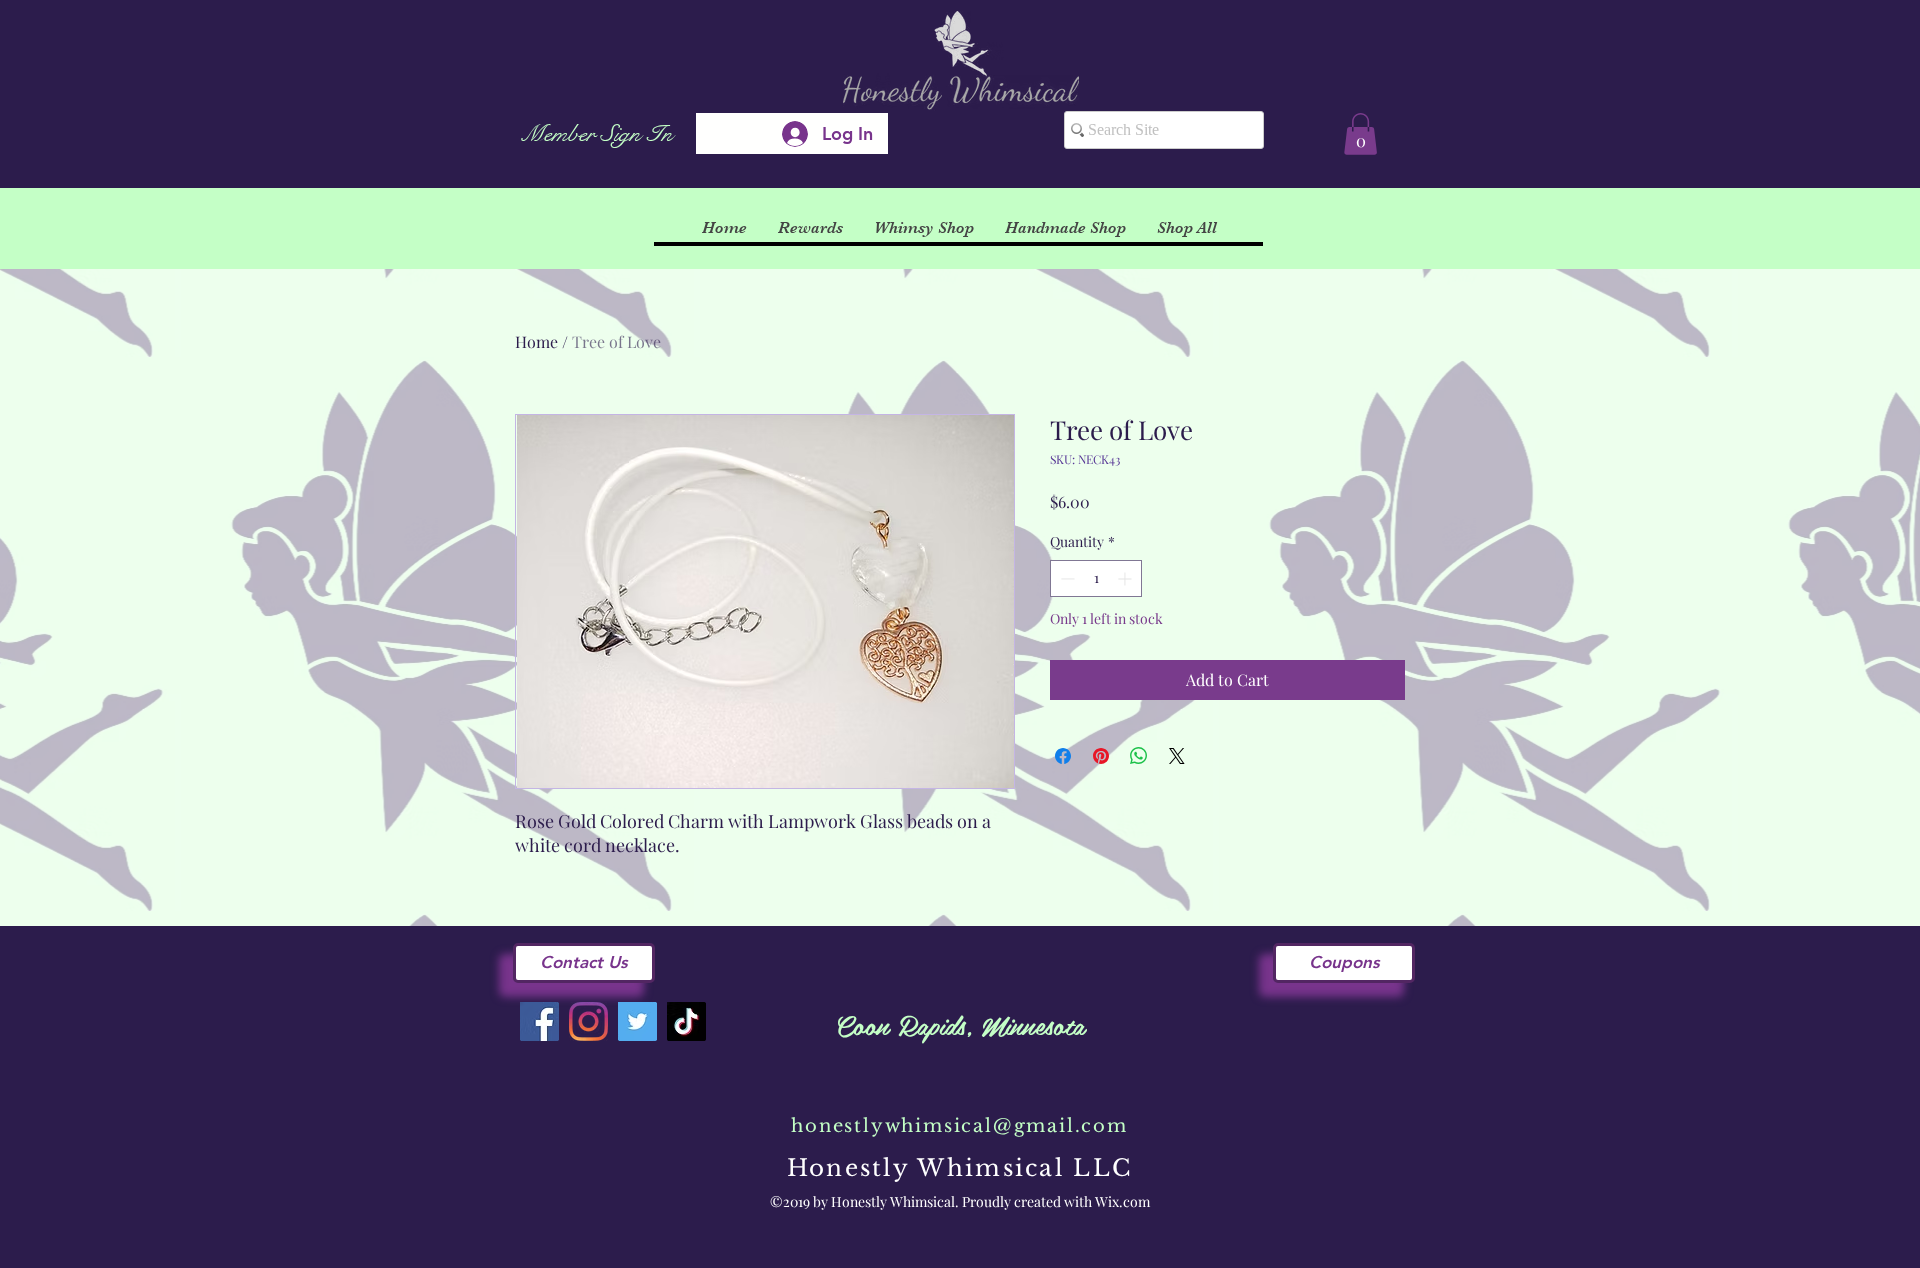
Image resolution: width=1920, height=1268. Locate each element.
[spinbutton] (1096, 578)
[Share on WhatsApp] (1139, 756)
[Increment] (1126, 578)
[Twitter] (637, 1021)
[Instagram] (588, 1021)
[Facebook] (539, 1021)
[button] (1360, 134)
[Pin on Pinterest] (1101, 756)
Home (536, 341)
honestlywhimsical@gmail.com (959, 1126)
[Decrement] (1065, 578)
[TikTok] (686, 1021)
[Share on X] (1177, 756)
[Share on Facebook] (1063, 756)
